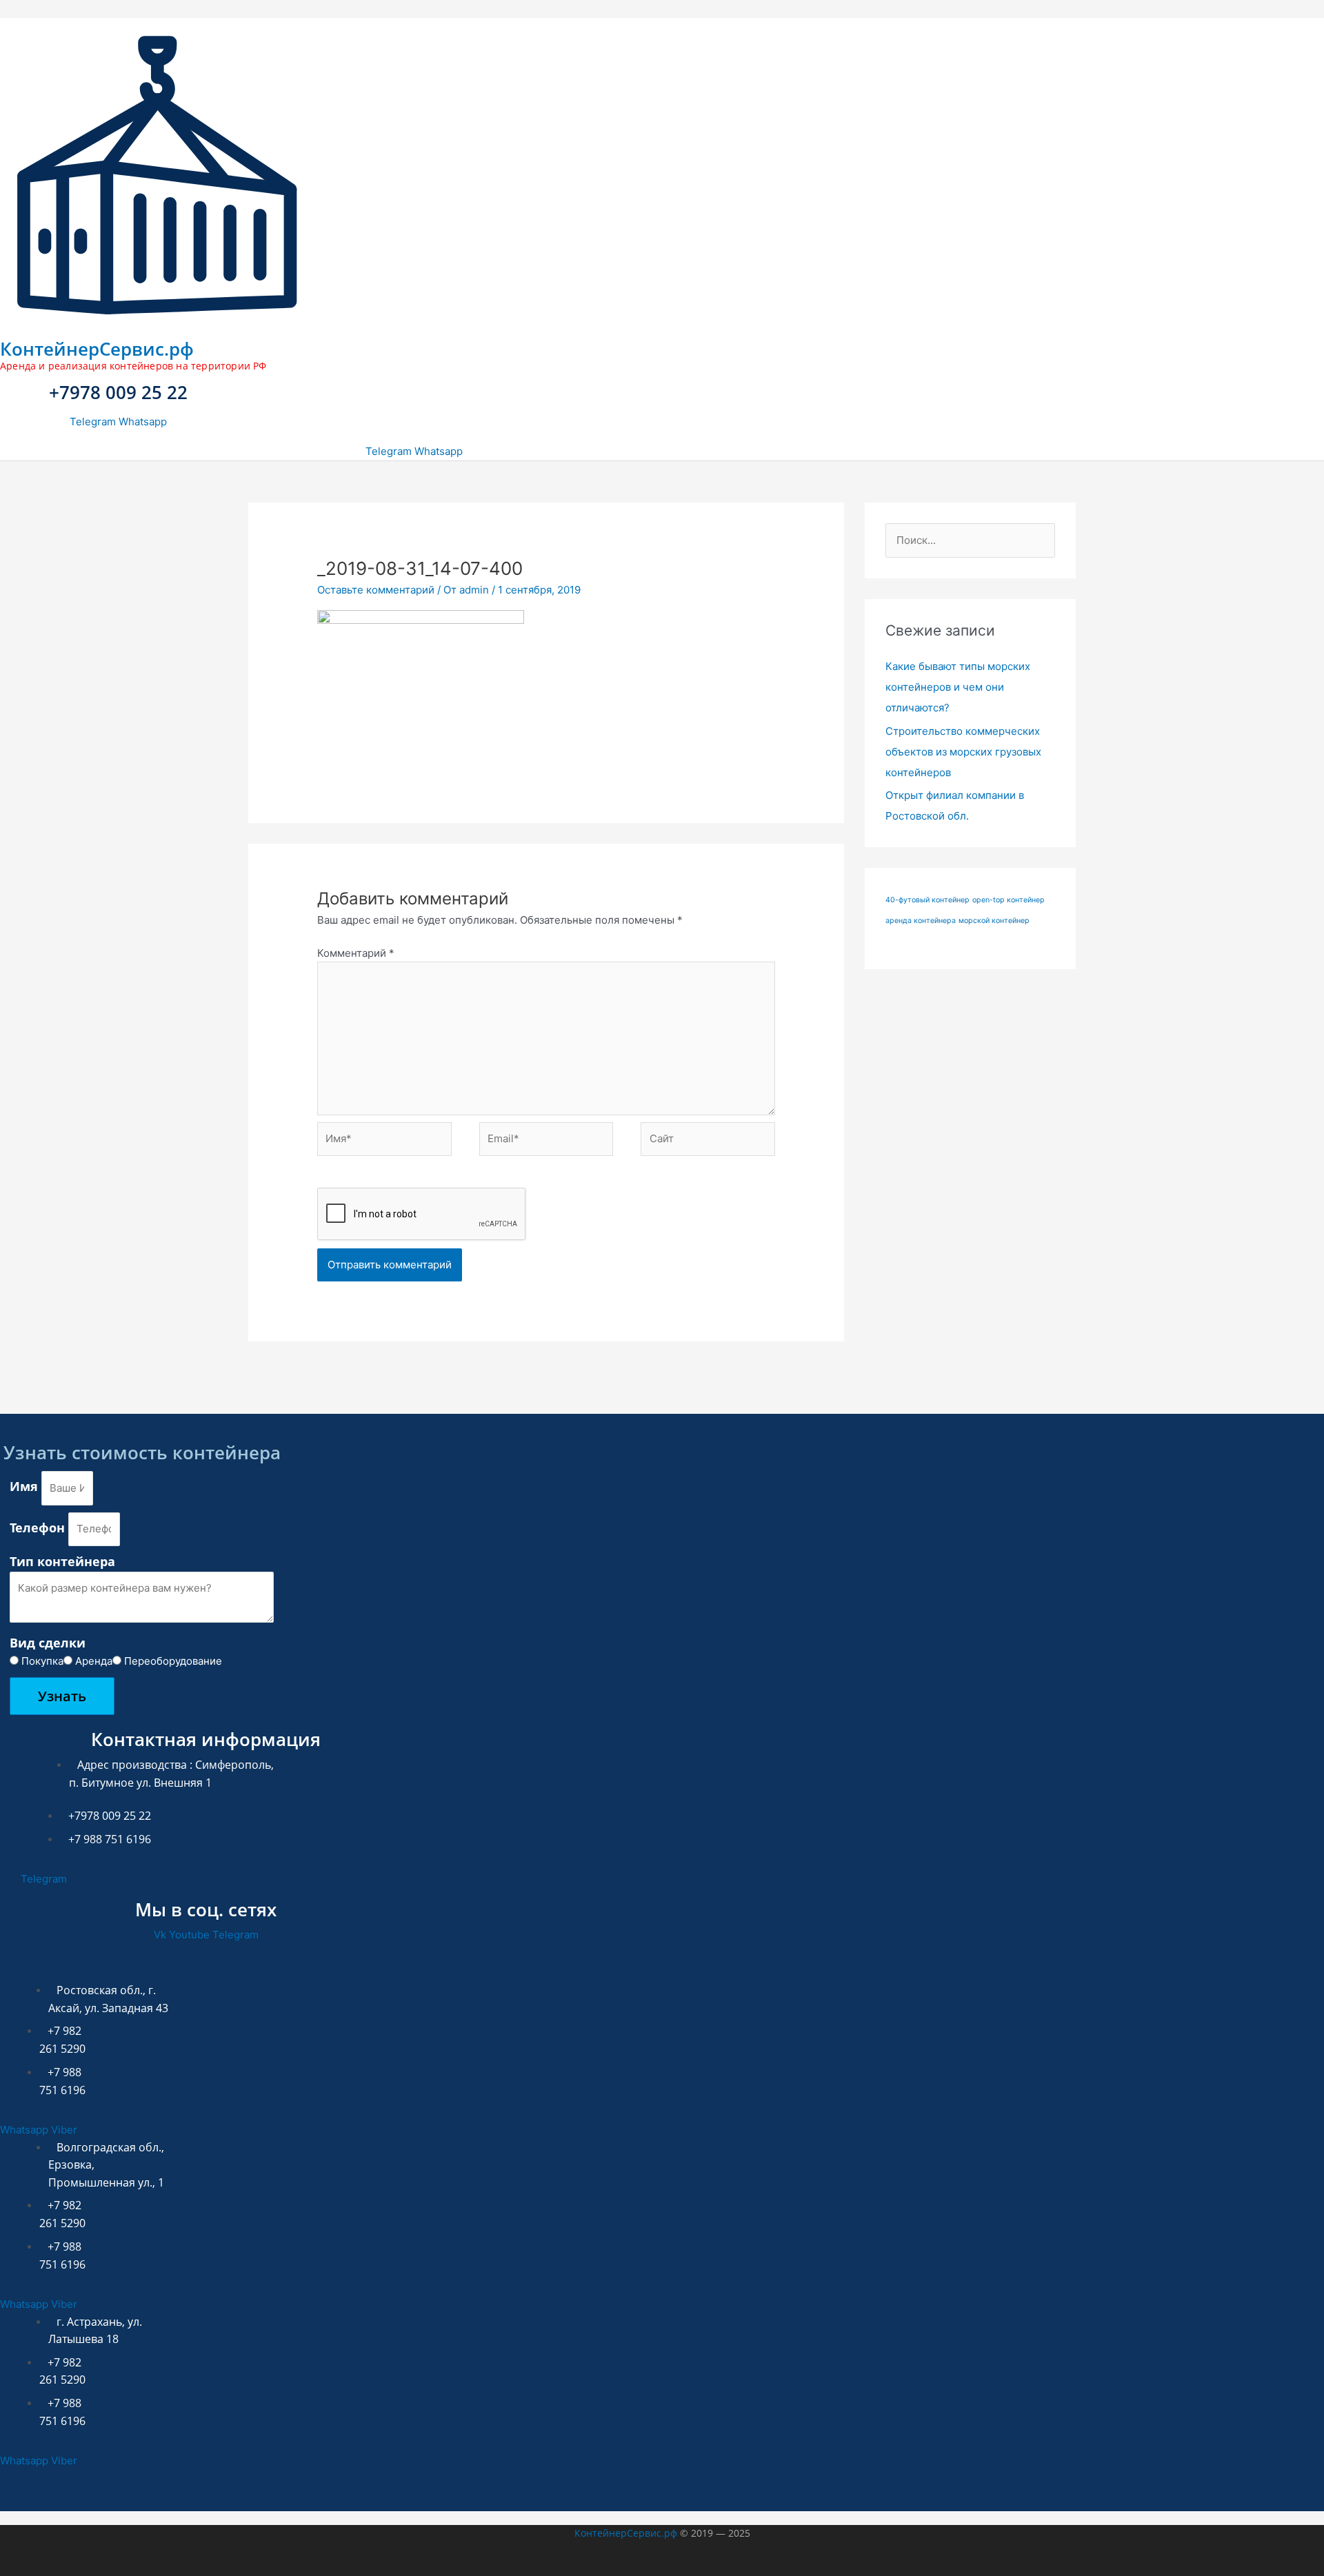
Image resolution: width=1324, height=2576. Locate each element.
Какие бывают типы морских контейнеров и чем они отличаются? (958, 687)
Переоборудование (173, 1661)
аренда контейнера (921, 921)
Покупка (42, 1661)
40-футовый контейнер (927, 900)
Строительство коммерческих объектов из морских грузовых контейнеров (963, 752)
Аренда (94, 1661)
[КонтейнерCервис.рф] (157, 318)
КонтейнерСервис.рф (626, 2533)
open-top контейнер (1009, 900)
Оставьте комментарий (376, 590)
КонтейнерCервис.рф (97, 349)
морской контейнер (994, 921)
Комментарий (356, 953)
